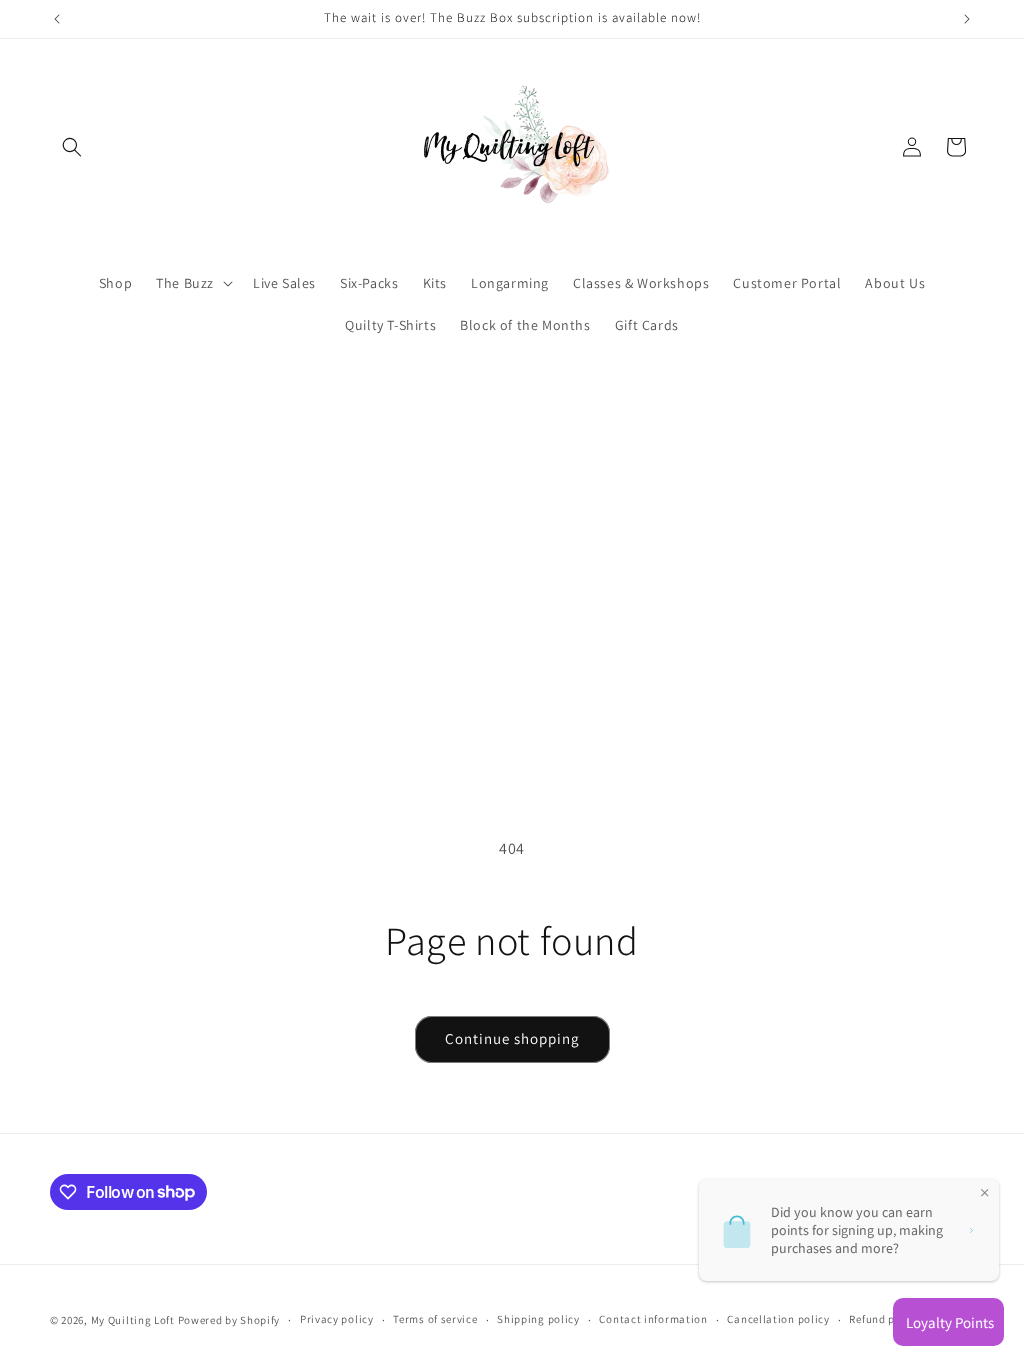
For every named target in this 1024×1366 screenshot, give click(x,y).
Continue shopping (512, 1038)
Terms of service (435, 1319)
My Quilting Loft (134, 1320)
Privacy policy (337, 1319)
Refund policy (884, 1319)
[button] (72, 147)
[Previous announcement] (57, 19)
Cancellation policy (778, 1319)
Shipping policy (538, 1319)
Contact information (653, 1319)
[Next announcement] (967, 19)
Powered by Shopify (229, 1320)
